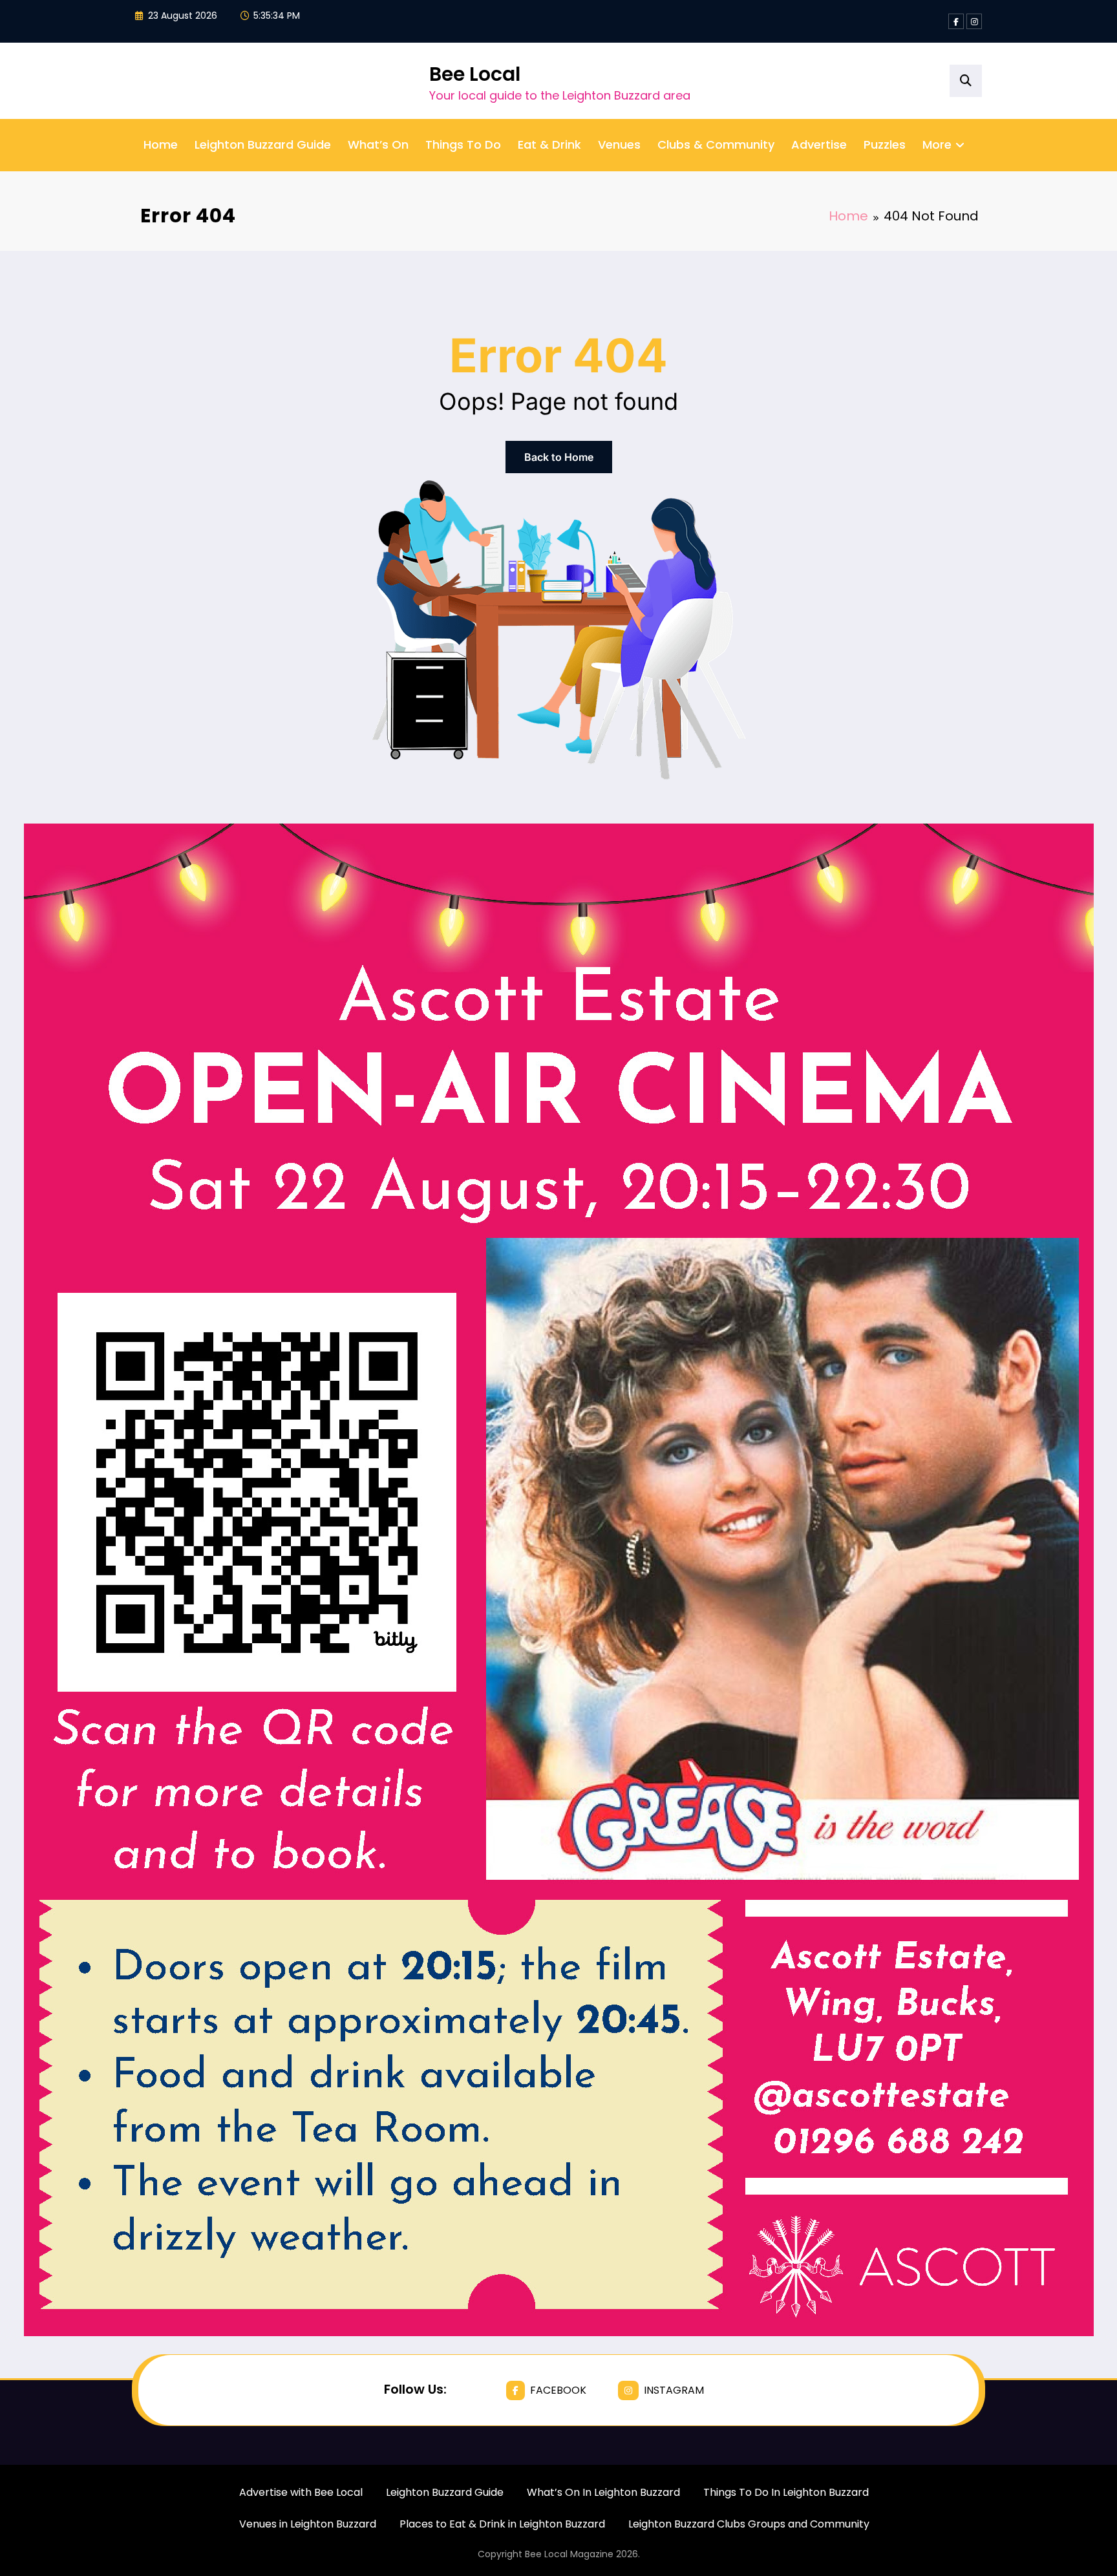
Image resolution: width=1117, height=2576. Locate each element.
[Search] (966, 81)
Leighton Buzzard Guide (263, 144)
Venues (619, 144)
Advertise (819, 144)
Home (161, 144)
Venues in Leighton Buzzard (308, 2524)
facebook (558, 2390)
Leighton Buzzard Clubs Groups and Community (749, 2524)
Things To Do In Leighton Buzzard (786, 2492)
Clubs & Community (716, 144)
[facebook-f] (956, 21)
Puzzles (885, 144)
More (937, 144)
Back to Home (559, 457)
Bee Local (475, 74)
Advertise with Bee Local (301, 2492)
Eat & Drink (549, 144)
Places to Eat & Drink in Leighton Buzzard (502, 2524)
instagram (674, 2390)
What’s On (378, 144)
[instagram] (974, 21)
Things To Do (463, 144)
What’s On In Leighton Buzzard (603, 2492)
